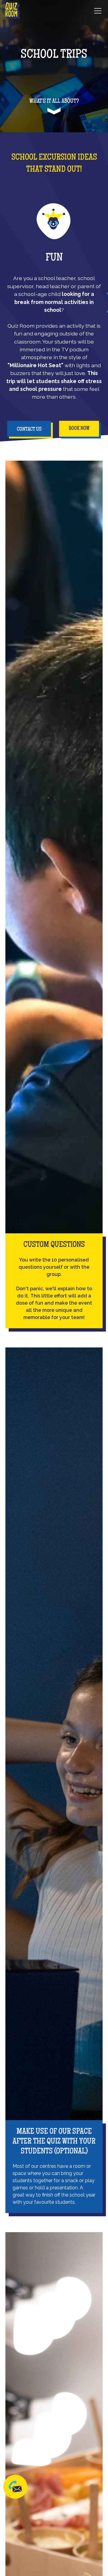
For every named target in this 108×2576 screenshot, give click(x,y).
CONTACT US (29, 429)
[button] (97, 11)
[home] (13, 11)
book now (79, 429)
